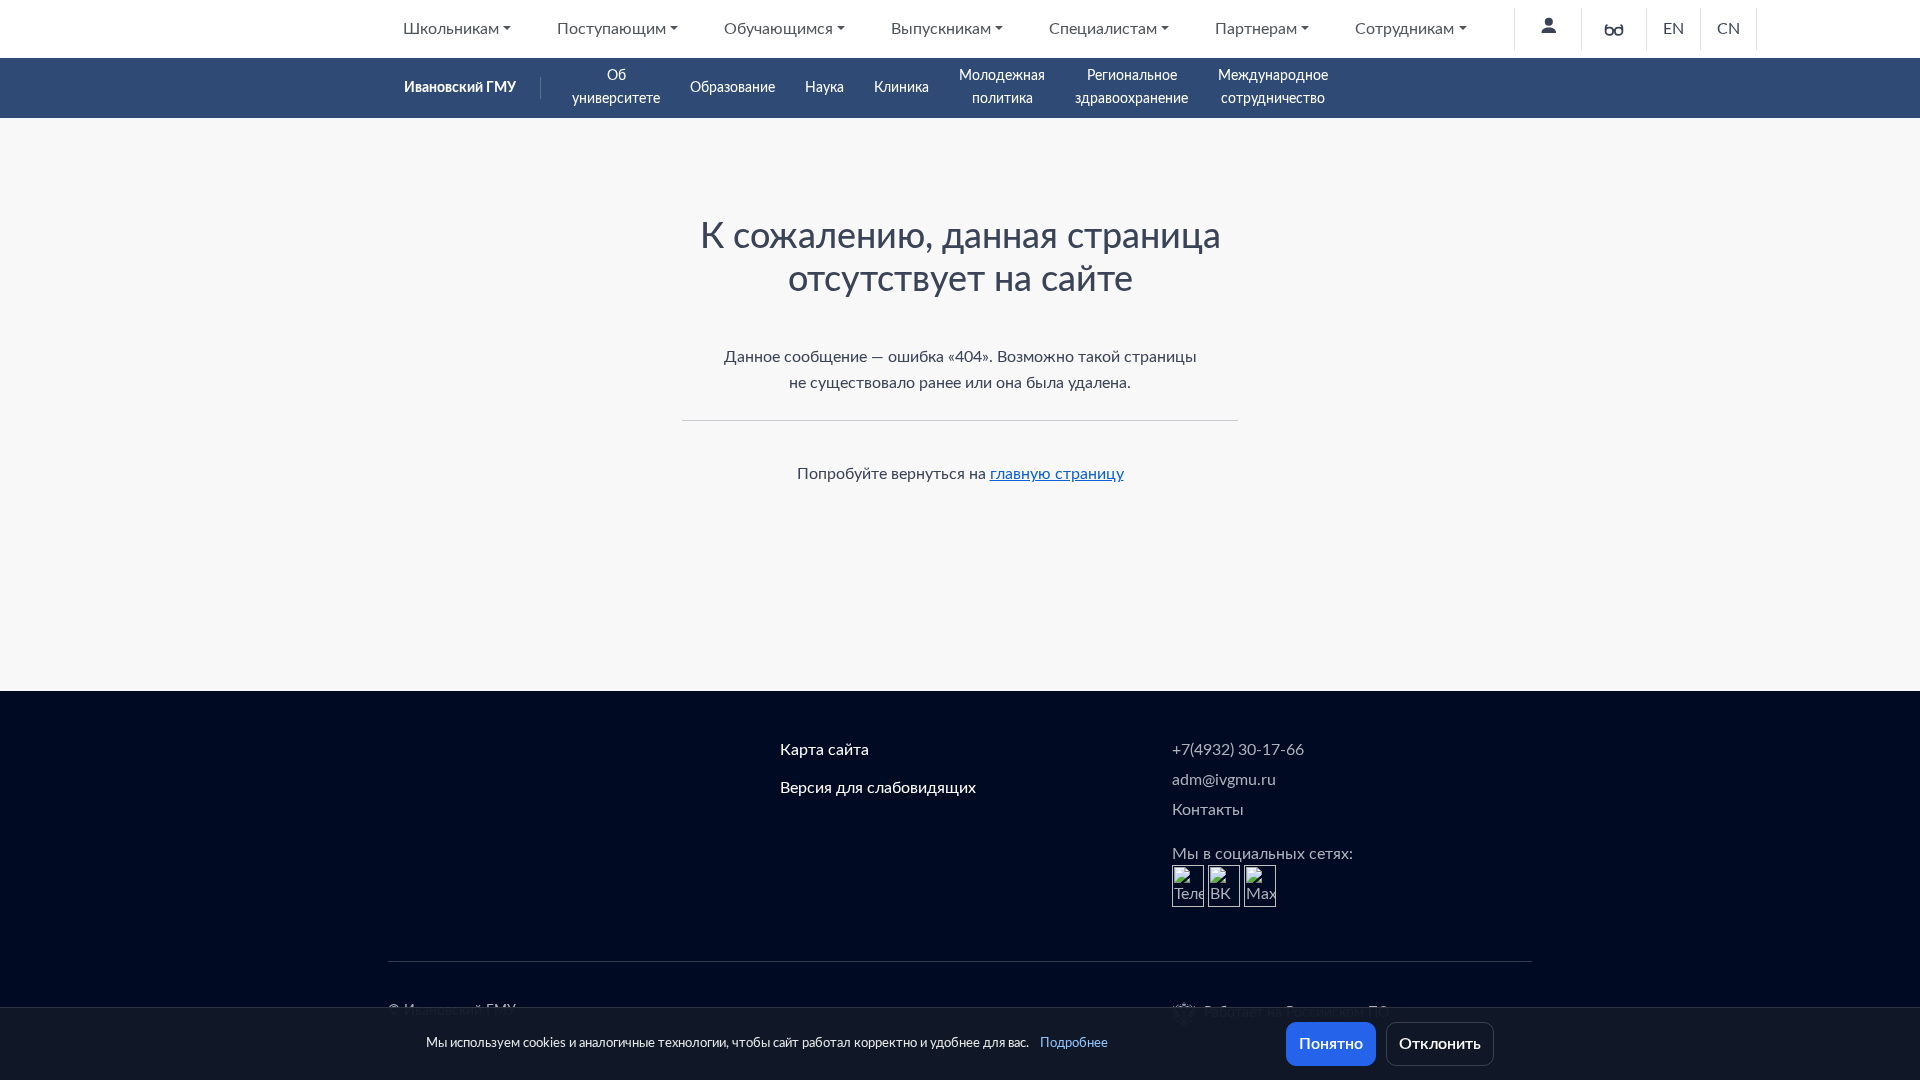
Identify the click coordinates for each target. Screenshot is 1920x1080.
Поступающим (611, 29)
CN (1728, 29)
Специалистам (1103, 29)
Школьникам (451, 29)
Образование (732, 88)
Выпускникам (941, 29)
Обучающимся (778, 29)
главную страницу (1057, 474)
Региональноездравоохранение (1131, 87)
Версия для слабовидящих (878, 788)
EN (1673, 29)
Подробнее (1074, 1043)
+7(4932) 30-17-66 (1238, 750)
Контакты (1208, 810)
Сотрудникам (1404, 29)
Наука (824, 88)
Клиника (901, 88)
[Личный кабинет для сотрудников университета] (1547, 29)
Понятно (1331, 1044)
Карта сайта (824, 750)
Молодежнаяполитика (1002, 87)
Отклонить (1440, 1044)
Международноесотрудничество (1273, 87)
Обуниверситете (616, 87)
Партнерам (1256, 29)
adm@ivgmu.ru (1224, 780)
